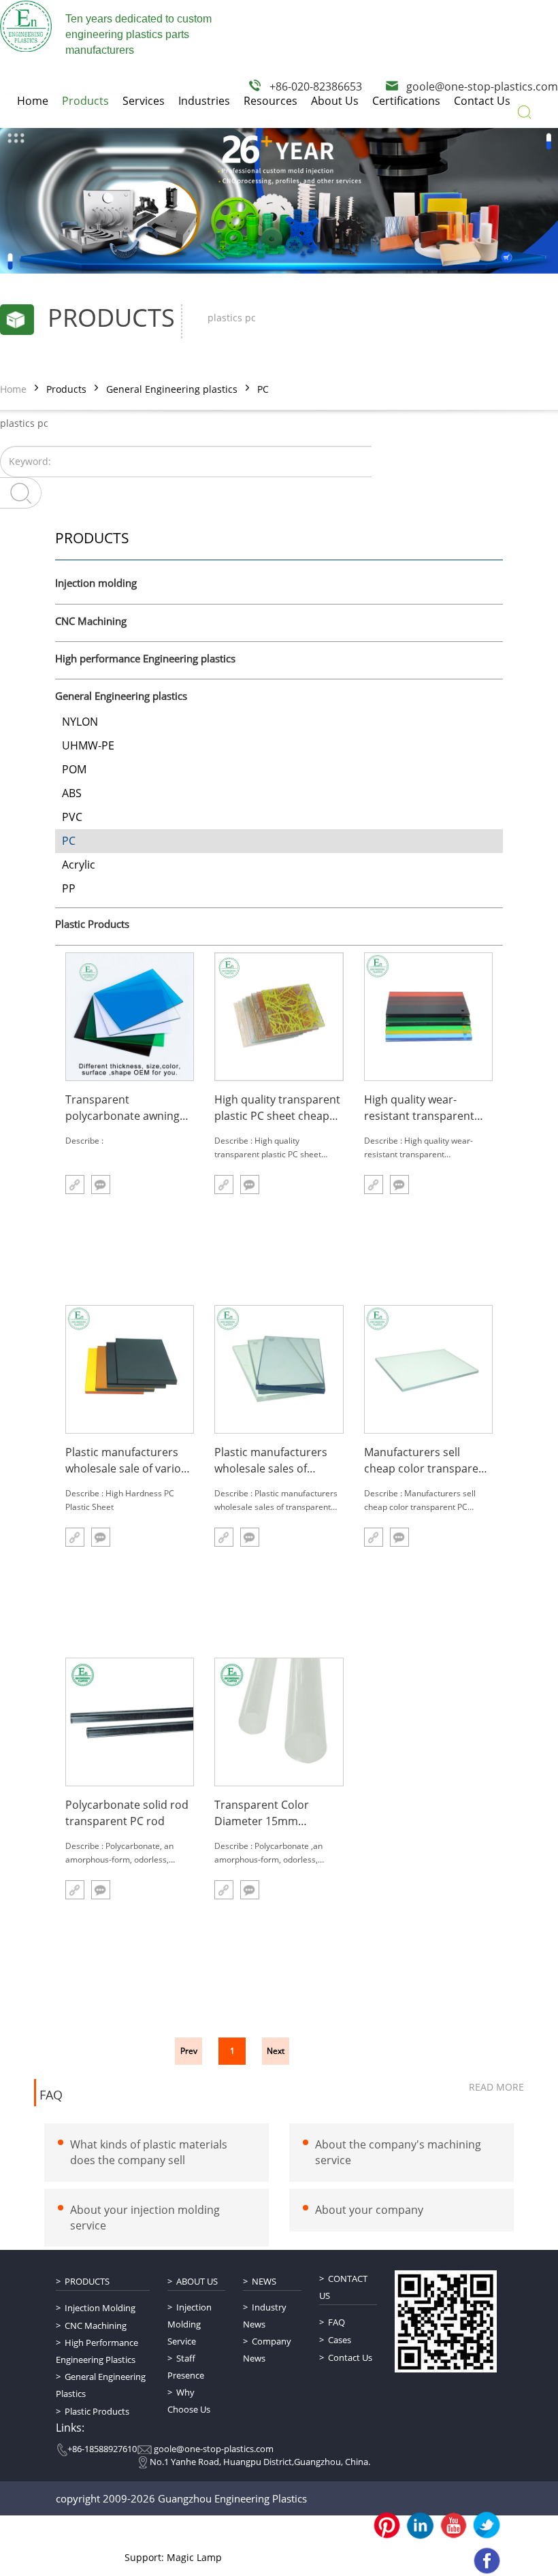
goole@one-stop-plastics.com (482, 86)
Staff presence (186, 2367)
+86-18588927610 (102, 2449)
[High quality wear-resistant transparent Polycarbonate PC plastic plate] (428, 1017)
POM (74, 769)
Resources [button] (270, 101)
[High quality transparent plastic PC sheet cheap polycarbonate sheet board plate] (279, 1017)
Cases (340, 2340)
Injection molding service (190, 2324)
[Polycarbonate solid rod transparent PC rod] (130, 1722)
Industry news (265, 2316)
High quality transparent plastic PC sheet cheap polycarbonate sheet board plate (277, 1108)
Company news (267, 2350)
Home (13, 389)
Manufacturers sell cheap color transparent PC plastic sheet (427, 1461)
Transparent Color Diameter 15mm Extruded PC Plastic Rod (276, 1813)
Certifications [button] (406, 101)
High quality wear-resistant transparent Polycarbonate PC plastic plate (428, 1108)
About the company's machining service (398, 2152)
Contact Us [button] (482, 101)
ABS (72, 793)
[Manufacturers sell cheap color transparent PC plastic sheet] (428, 1369)
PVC (72, 817)
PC (263, 389)
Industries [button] (204, 101)
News (264, 2281)
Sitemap (224, 2534)
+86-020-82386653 (316, 86)
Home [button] (33, 101)
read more (496, 2087)
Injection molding (96, 583)
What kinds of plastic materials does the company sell (149, 2152)
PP (69, 888)
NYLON (80, 722)
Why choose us (189, 2401)
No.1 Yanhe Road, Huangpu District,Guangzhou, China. (260, 2462)
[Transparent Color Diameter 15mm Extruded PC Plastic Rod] (279, 1722)
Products (66, 389)
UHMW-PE (88, 745)
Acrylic (79, 865)
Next (276, 2051)
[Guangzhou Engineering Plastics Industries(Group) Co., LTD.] (26, 26)
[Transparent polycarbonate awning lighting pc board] (130, 1017)
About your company (369, 2210)
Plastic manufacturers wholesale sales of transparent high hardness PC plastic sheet (271, 1461)
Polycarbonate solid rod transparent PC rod (127, 1813)
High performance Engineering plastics (145, 659)
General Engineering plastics (172, 389)
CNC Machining (91, 622)
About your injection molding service (145, 2218)
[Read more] (75, 1185)
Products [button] (85, 101)
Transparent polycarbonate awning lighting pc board (122, 1108)
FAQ (51, 2095)
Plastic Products (92, 924)
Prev (189, 2051)
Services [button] (144, 101)
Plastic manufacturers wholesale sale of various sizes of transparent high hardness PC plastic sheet (129, 1461)
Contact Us (343, 2287)
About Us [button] (335, 101)
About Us (197, 2281)
